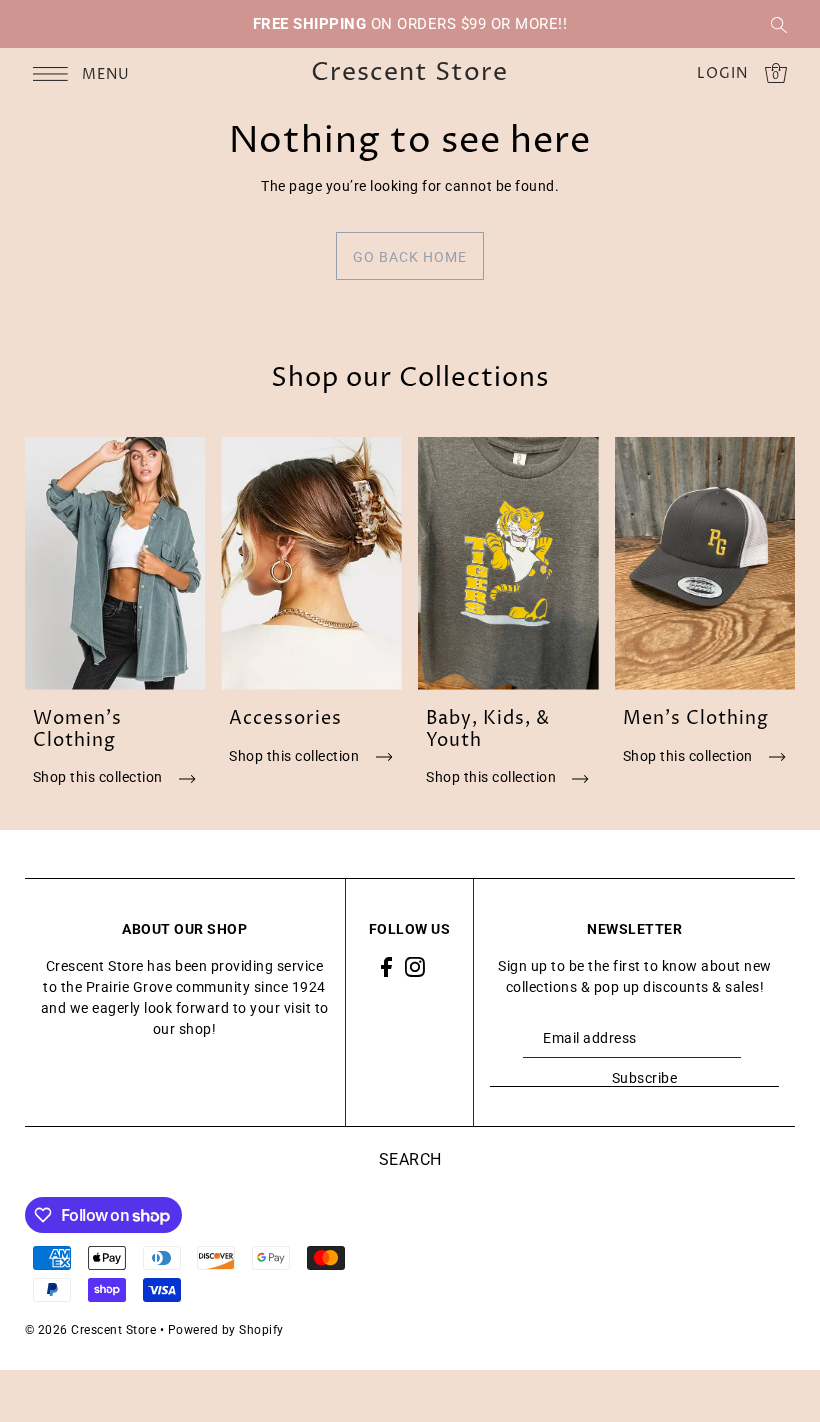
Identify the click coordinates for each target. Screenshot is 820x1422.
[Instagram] (415, 966)
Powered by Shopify (226, 1330)
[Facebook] (386, 966)
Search (410, 1159)
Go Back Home (410, 257)
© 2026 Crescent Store (91, 1330)
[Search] (779, 24)
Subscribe (644, 1078)
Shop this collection (100, 777)
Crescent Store (409, 73)
